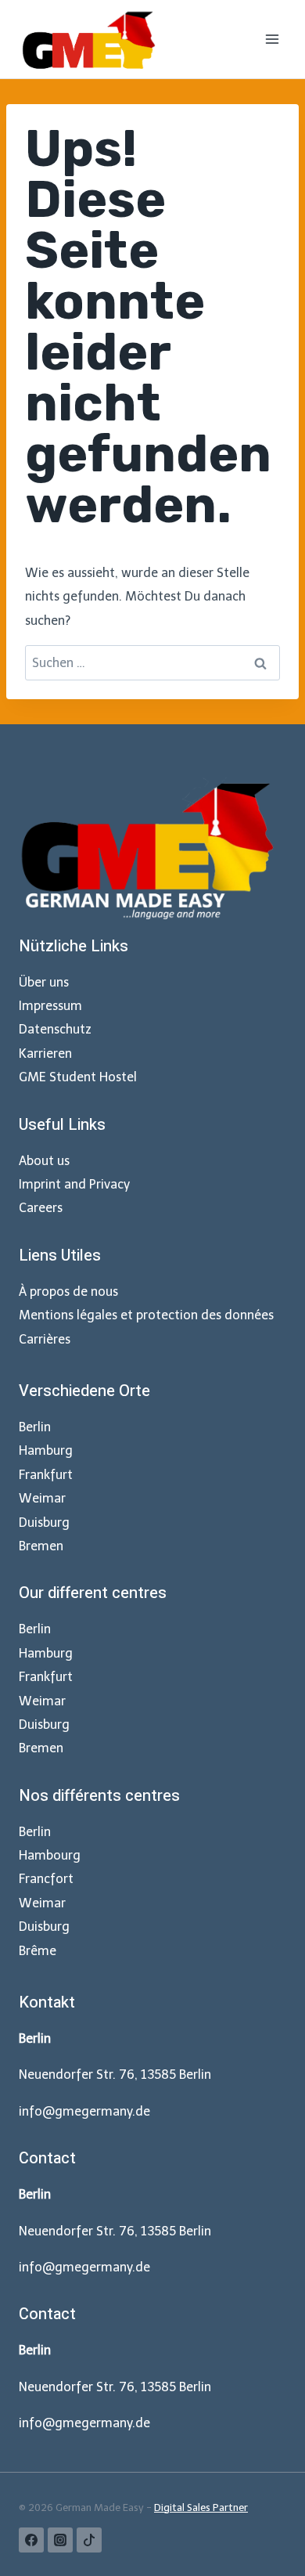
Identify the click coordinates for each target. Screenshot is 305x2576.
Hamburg (46, 1450)
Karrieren (45, 1053)
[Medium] (89, 2540)
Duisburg (44, 1523)
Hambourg (50, 1855)
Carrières (45, 1339)
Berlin (35, 1427)
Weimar (42, 1498)
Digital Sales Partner (201, 2507)
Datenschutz (55, 1029)
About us (44, 1161)
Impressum (50, 1006)
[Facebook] (31, 2540)
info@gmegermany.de (84, 2111)
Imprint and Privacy (74, 1184)
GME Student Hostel (78, 1077)
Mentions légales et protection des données (146, 1315)
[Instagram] (60, 2540)
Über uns (44, 982)
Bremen (41, 1546)
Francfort (46, 1879)
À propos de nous (68, 1292)
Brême (38, 1951)
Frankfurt (46, 1475)
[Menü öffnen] (272, 39)
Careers (41, 1208)
